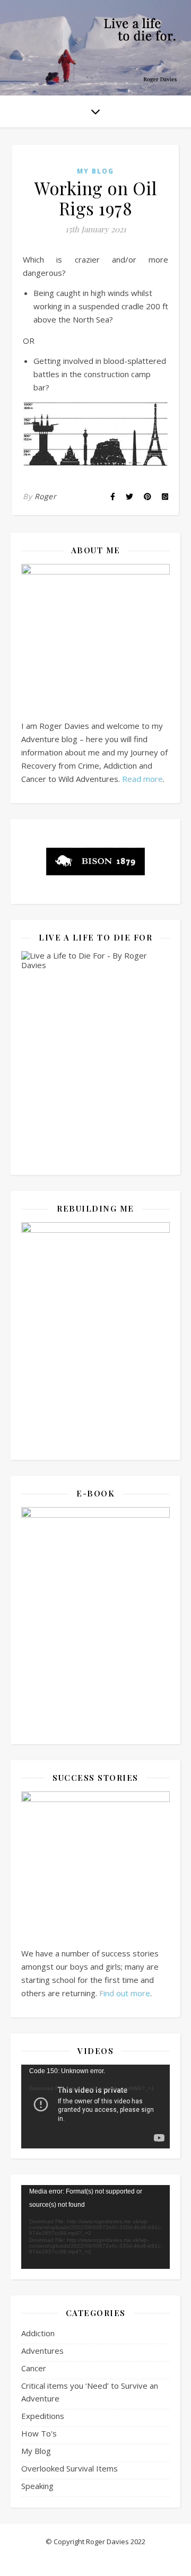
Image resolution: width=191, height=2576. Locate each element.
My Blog (95, 171)
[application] (95, 2107)
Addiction (38, 2333)
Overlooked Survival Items (70, 2468)
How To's (39, 2433)
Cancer (34, 2368)
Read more (142, 779)
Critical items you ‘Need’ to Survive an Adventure (90, 2392)
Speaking (37, 2486)
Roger (46, 496)
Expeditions (43, 2416)
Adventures (42, 2351)
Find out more (125, 1993)
